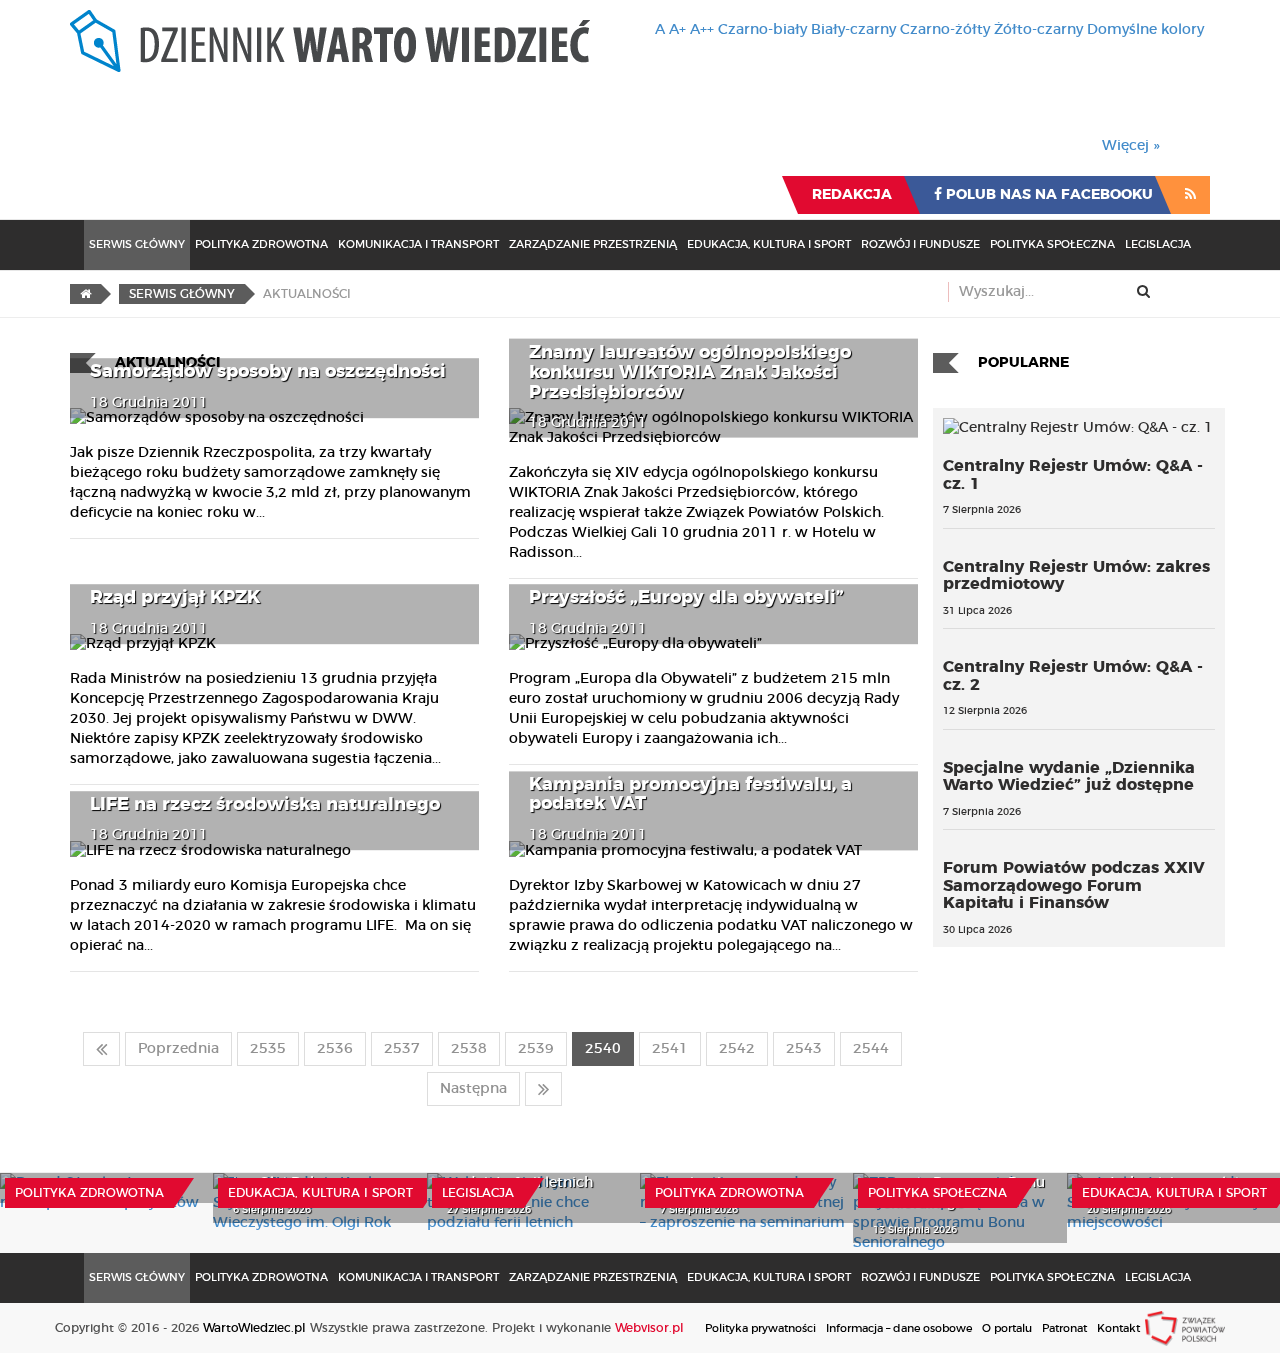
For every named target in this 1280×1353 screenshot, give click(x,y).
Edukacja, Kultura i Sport (769, 244)
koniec (543, 1089)
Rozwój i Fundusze (920, 244)
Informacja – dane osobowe (899, 1328)
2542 (737, 1049)
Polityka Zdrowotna (261, 244)
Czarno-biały (762, 30)
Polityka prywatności (760, 1328)
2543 (804, 1049)
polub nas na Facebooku (1047, 195)
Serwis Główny (137, 244)
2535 (268, 1049)
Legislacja (1158, 244)
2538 (469, 1049)
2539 (536, 1049)
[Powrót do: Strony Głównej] (85, 294)
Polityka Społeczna (1052, 244)
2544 (871, 1049)
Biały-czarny (853, 30)
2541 (670, 1049)
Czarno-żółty (945, 30)
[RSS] (1190, 195)
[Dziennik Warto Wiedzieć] (330, 41)
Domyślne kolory (1145, 30)
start (101, 1049)
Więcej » (1131, 146)
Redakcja (852, 195)
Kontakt (1118, 1328)
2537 (402, 1049)
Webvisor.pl (649, 1328)
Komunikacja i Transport (418, 244)
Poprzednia (178, 1049)
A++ (702, 30)
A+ (677, 30)
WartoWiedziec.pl (254, 1328)
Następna (473, 1089)
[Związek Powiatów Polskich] (1185, 1328)
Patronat (1064, 1328)
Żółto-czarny (1038, 30)
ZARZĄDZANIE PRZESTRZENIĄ (593, 244)
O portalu (1007, 1328)
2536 (335, 1049)
